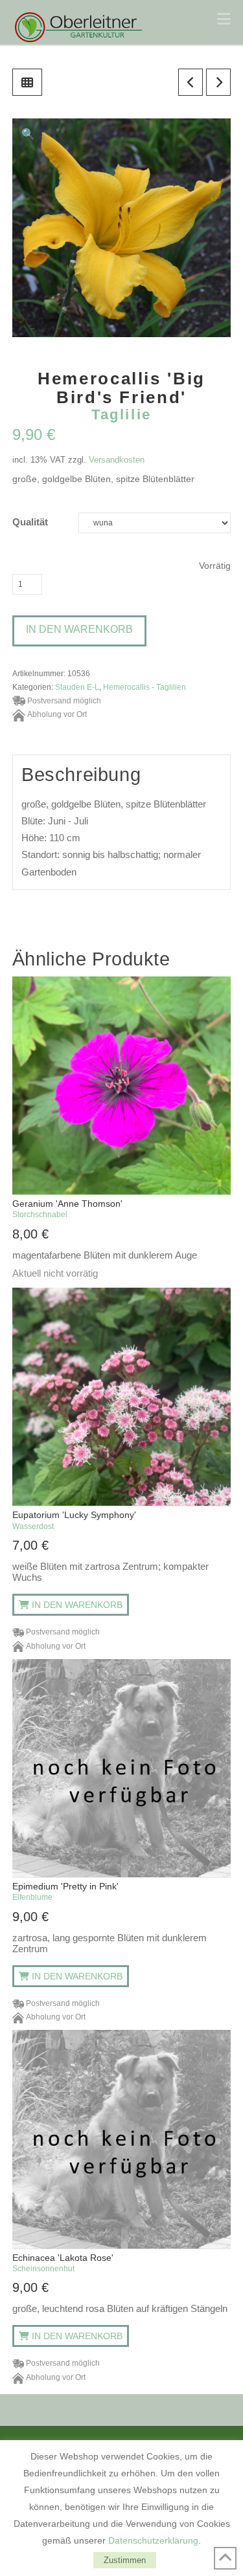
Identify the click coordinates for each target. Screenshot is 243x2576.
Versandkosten (117, 460)
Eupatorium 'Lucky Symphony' (74, 1520)
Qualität (30, 522)
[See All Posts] (27, 82)
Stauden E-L (77, 687)
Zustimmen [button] (125, 2560)
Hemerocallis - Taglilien (145, 687)
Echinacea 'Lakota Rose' (63, 2263)
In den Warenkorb (79, 629)
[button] (224, 19)
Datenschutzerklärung (153, 2540)
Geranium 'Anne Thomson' (67, 1209)
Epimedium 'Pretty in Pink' (65, 1891)
